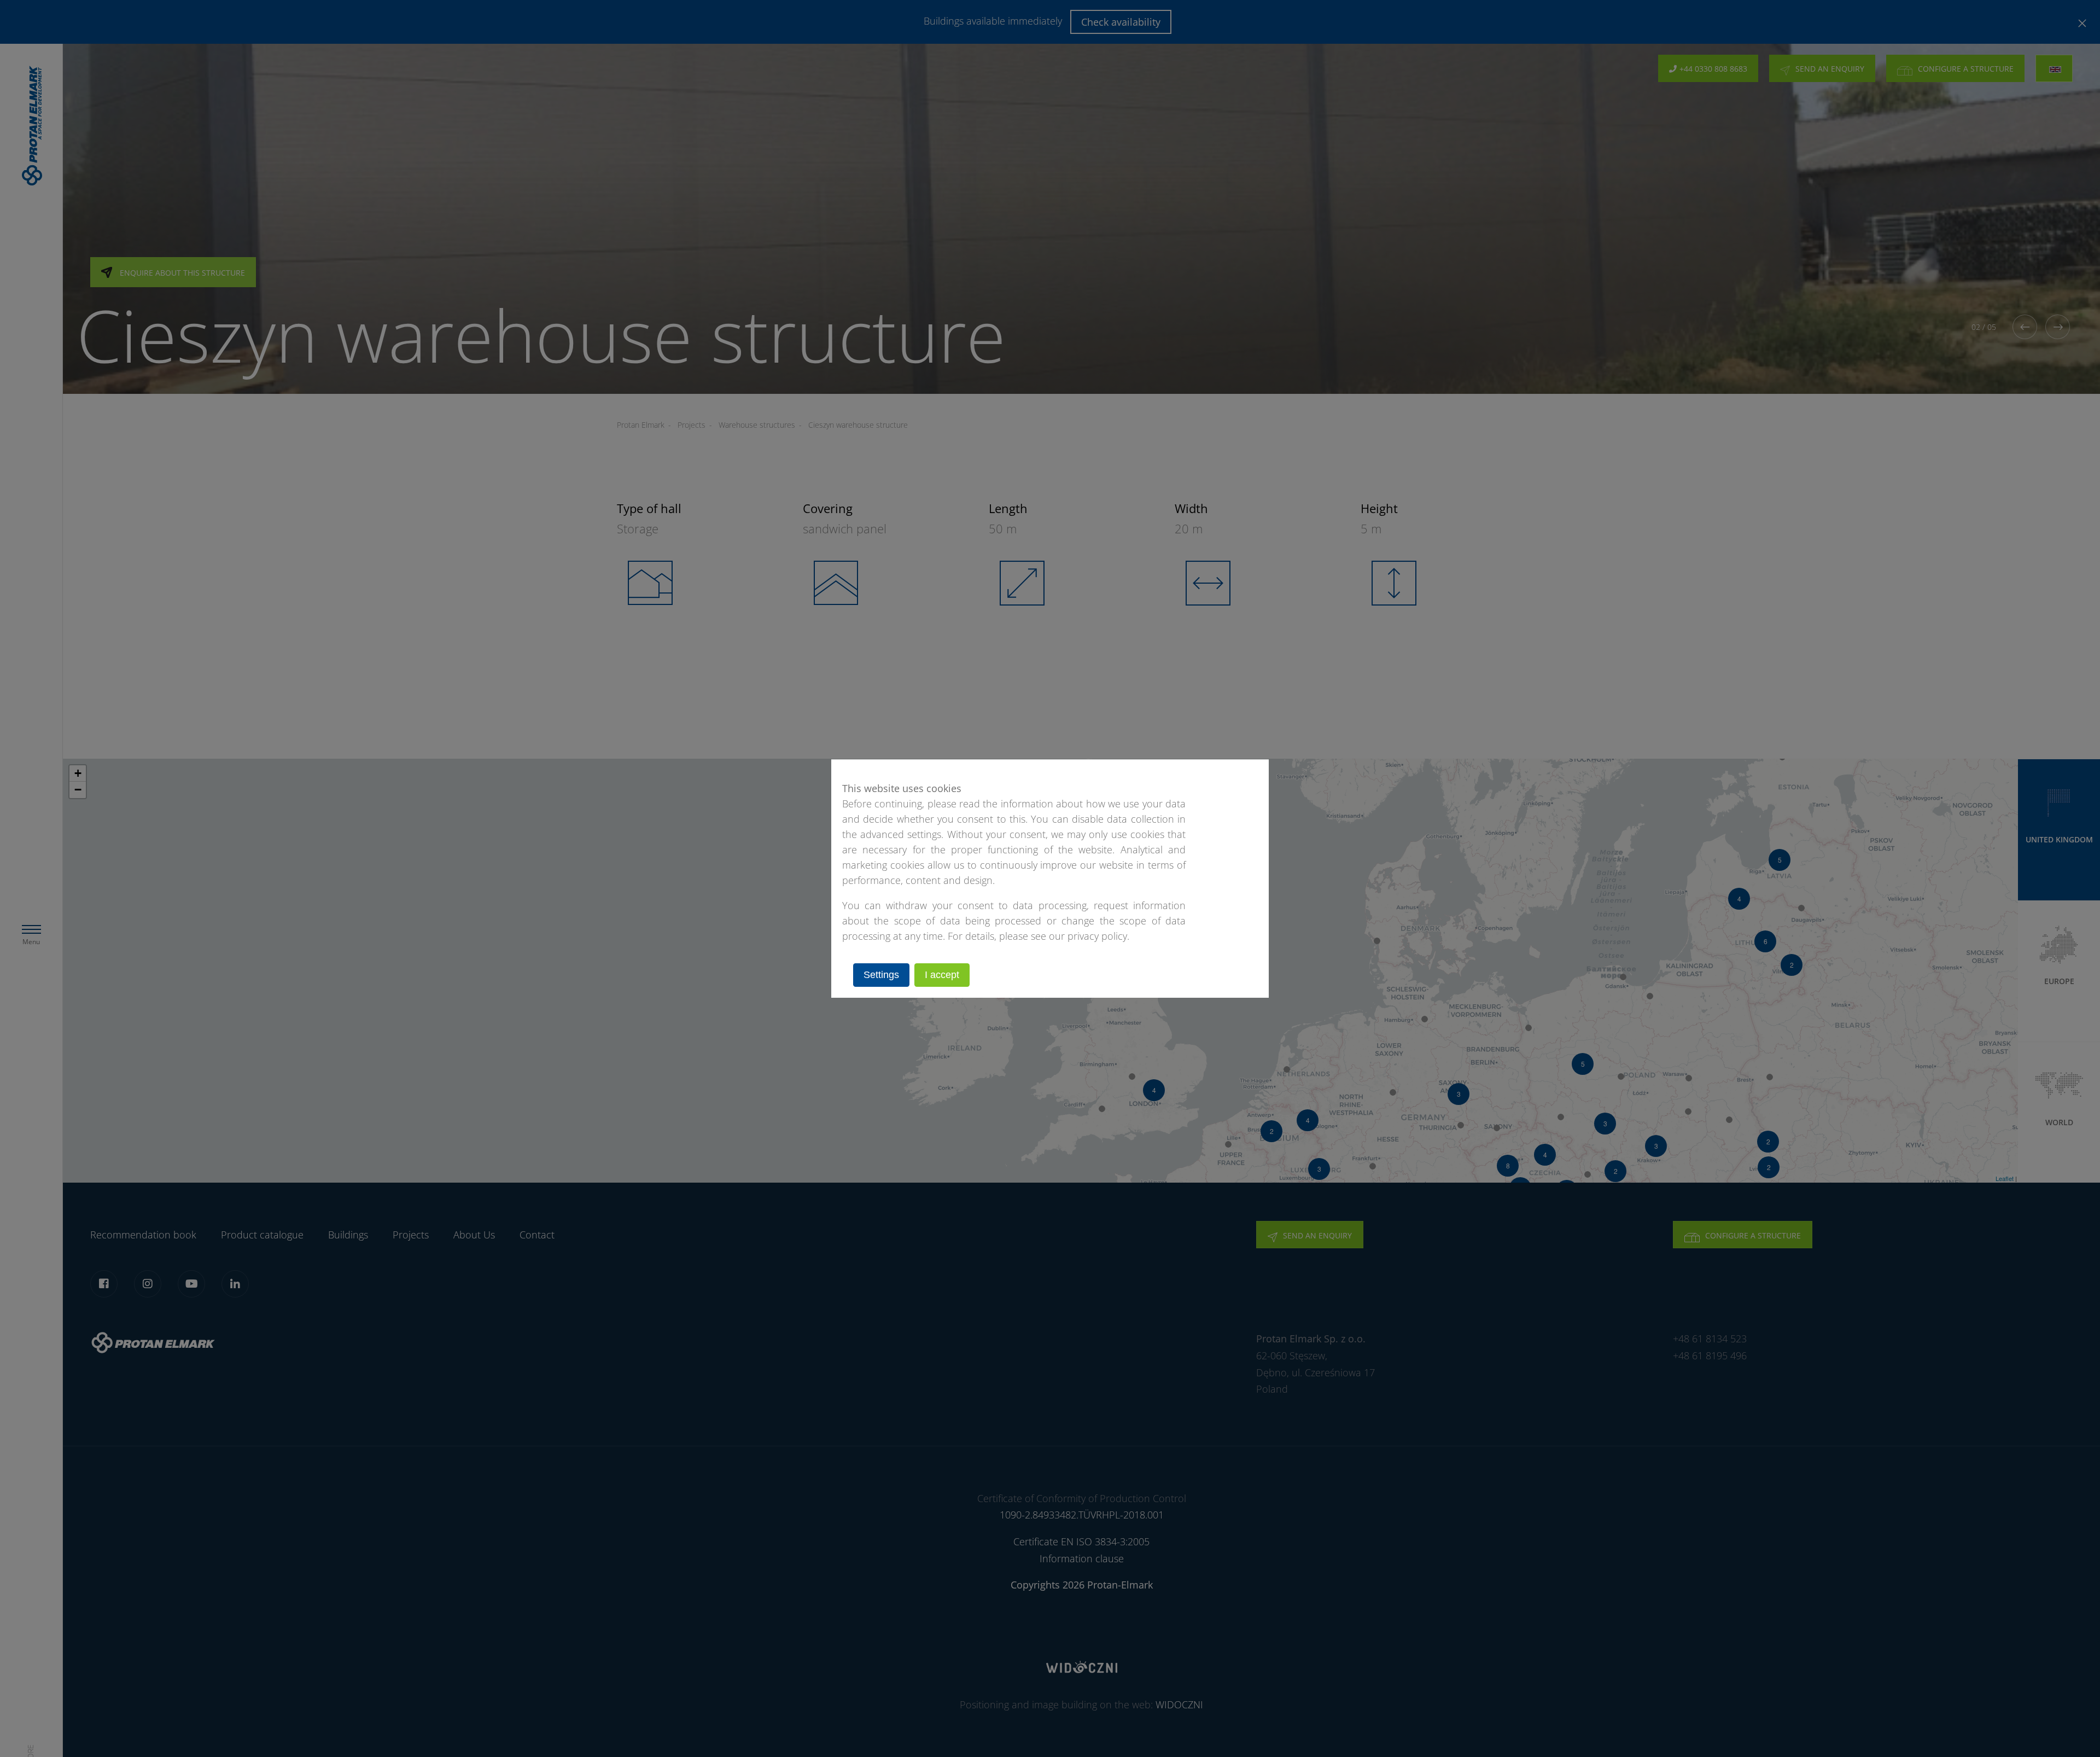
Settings (881, 975)
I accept (942, 975)
